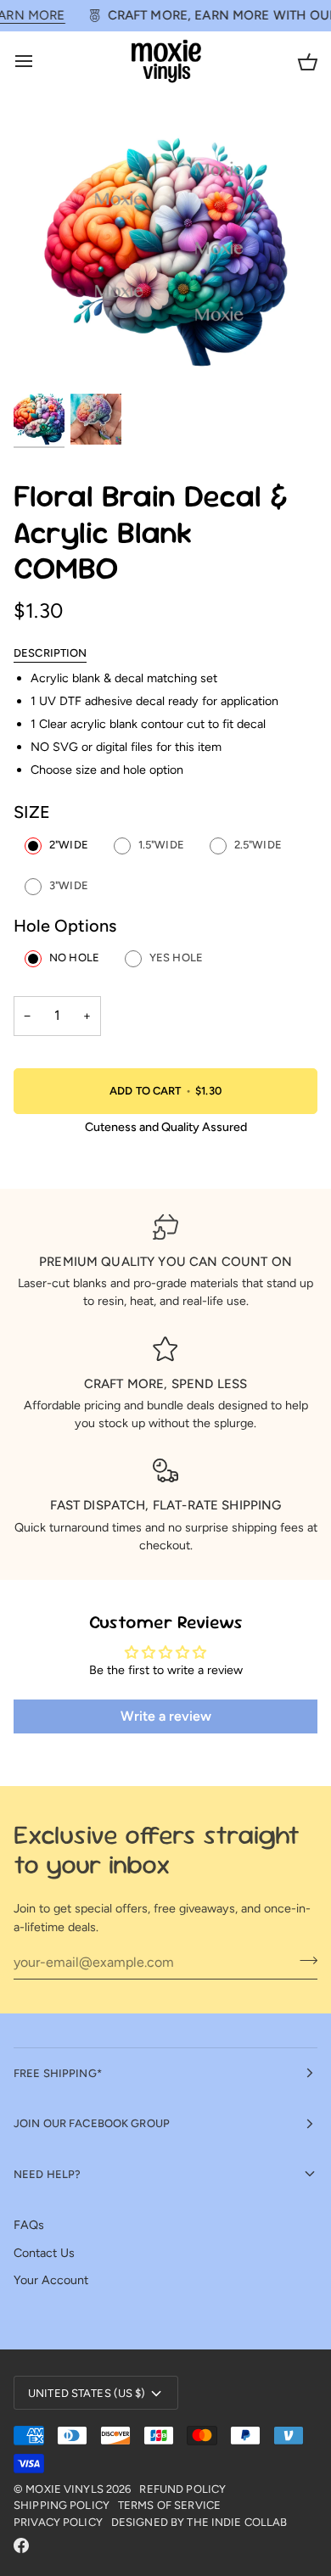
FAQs (29, 2225)
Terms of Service (169, 2505)
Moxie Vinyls (65, 2489)
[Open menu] (39, 62)
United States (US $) (87, 2393)
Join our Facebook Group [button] (92, 2123)
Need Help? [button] (47, 2174)
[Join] (303, 1960)
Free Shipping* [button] (58, 2073)
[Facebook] (21, 2545)
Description (50, 653)
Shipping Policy (62, 2505)
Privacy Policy (58, 2522)
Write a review (166, 1716)
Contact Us (44, 2253)
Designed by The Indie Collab (199, 2522)
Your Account (51, 2280)
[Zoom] (45, 359)
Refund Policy (182, 2489)
